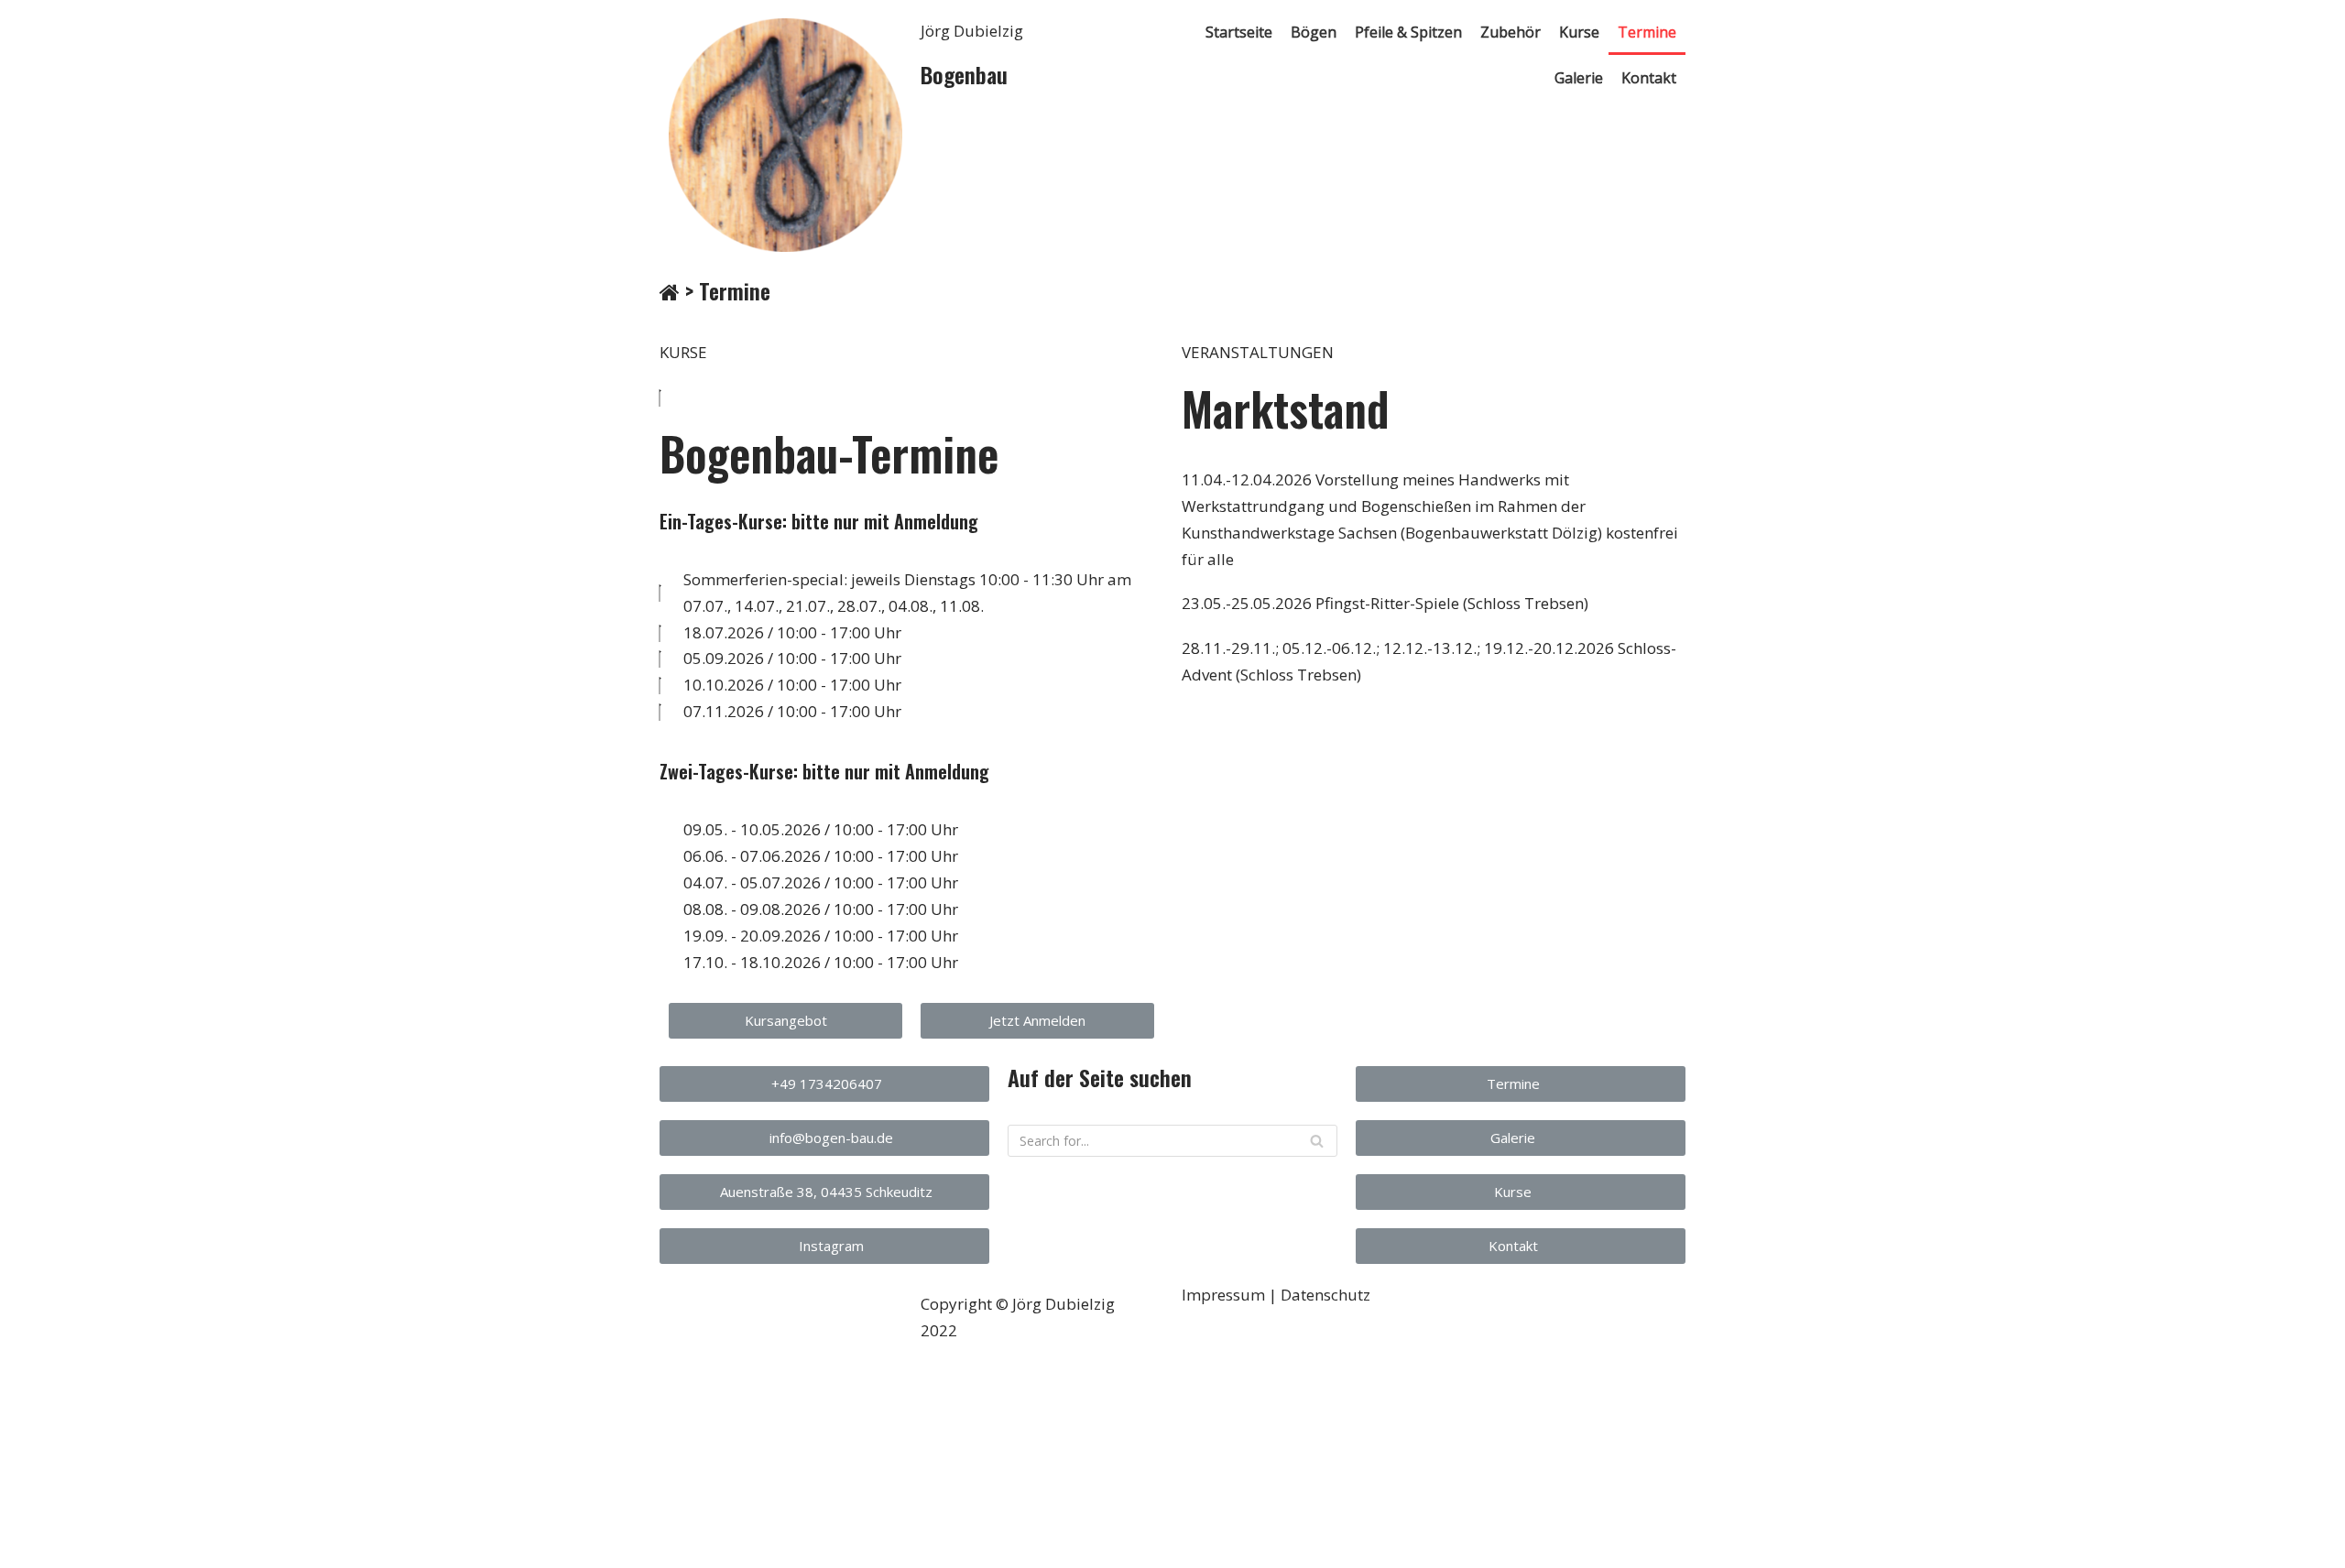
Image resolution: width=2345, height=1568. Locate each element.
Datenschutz (1325, 1295)
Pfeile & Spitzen (1408, 32)
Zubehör (1511, 32)
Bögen (1314, 32)
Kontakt (1649, 78)
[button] (785, 1021)
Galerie (1579, 78)
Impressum (1223, 1295)
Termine (1647, 32)
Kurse (1579, 32)
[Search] (1317, 1141)
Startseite (1239, 32)
